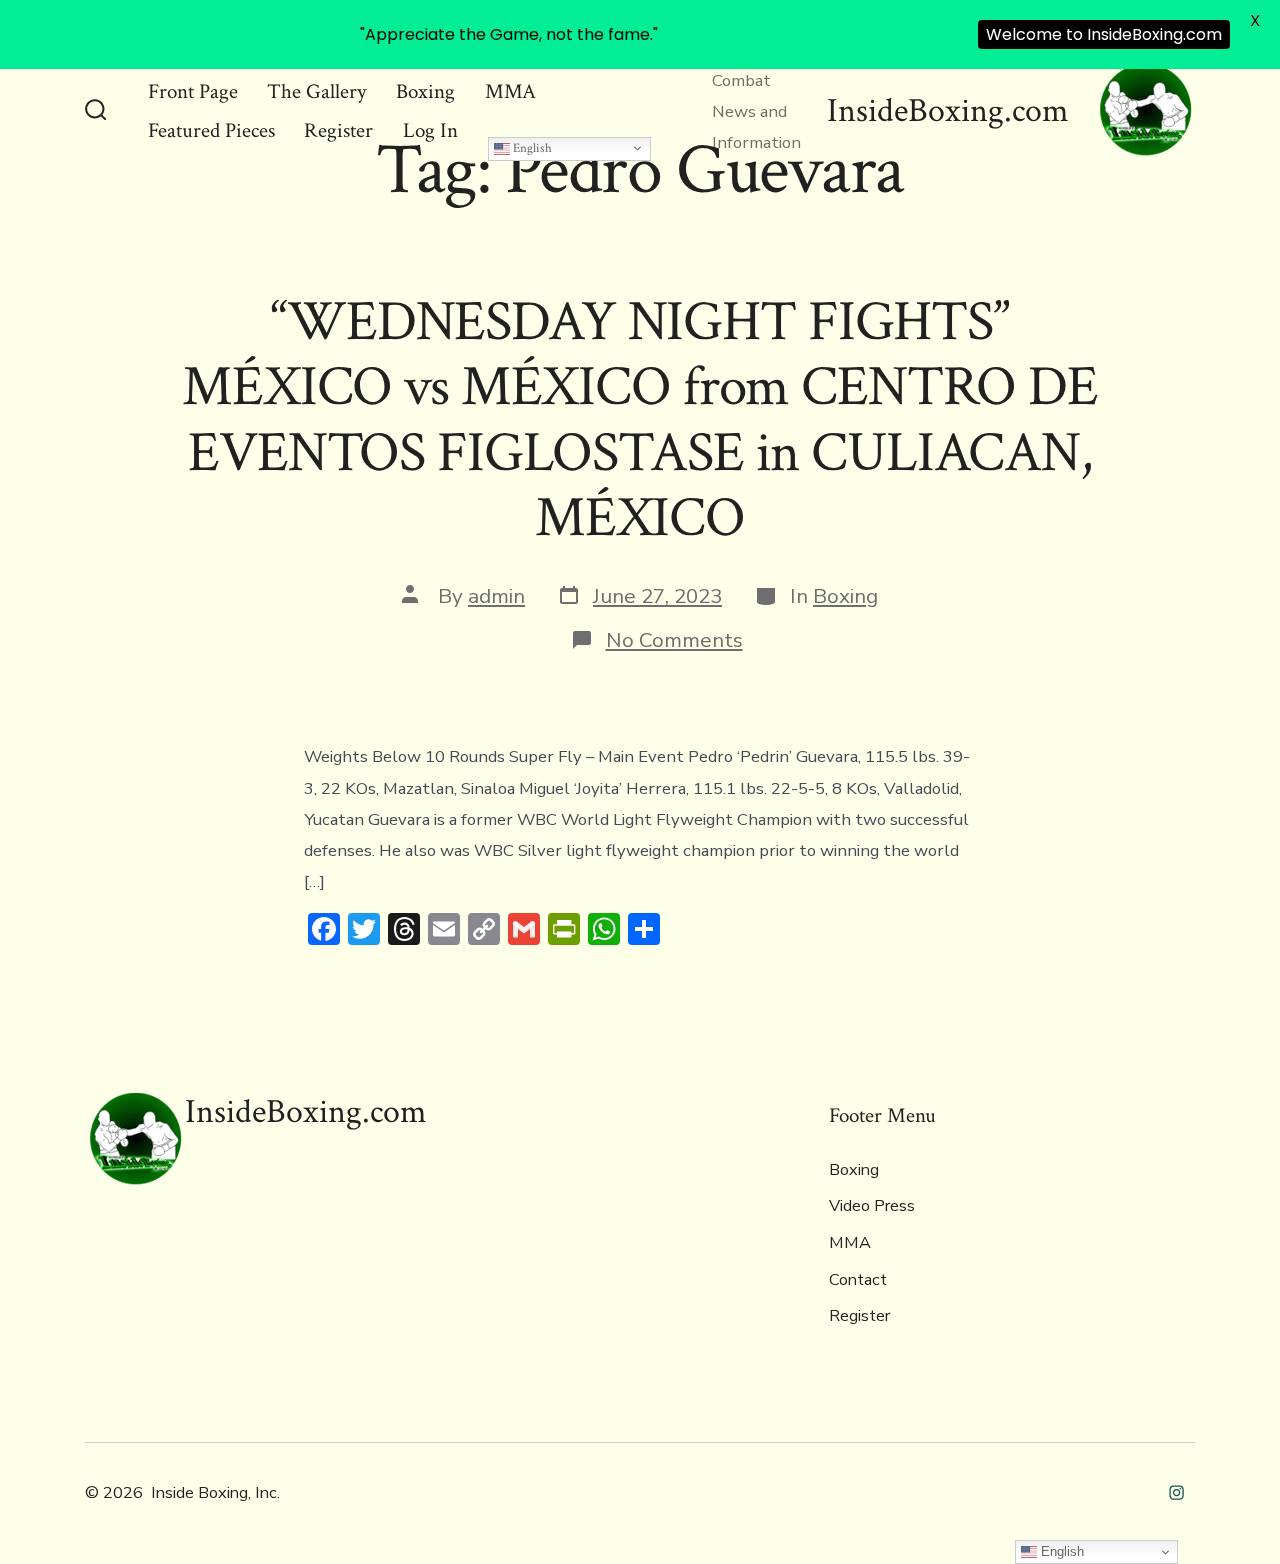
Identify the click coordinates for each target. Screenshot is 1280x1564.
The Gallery (316, 91)
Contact (858, 1280)
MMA (510, 91)
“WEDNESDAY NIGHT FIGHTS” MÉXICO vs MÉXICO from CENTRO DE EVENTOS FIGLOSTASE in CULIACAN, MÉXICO (640, 419)
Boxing (425, 91)
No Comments (674, 640)
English (531, 148)
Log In (430, 130)
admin (496, 596)
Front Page (193, 91)
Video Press (872, 1206)
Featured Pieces (211, 130)
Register (338, 130)
